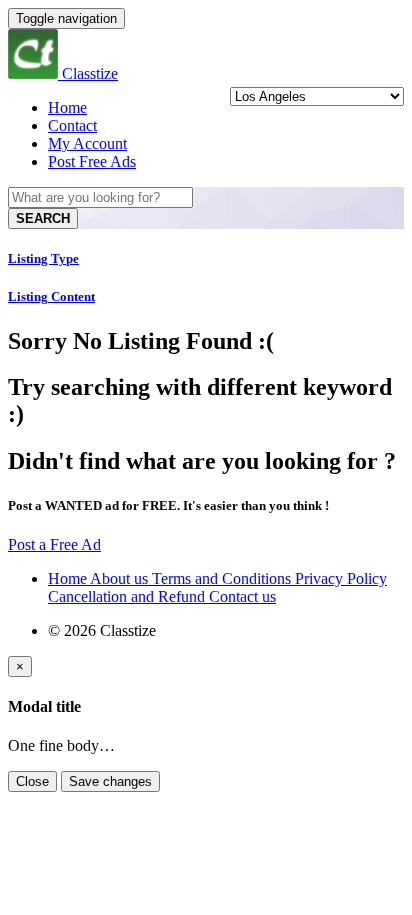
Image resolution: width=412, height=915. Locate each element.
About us (121, 578)
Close (32, 781)
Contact (72, 125)
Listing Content (51, 296)
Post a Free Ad (54, 544)
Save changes (110, 781)
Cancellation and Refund (128, 596)
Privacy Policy (341, 578)
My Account (87, 143)
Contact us (242, 596)
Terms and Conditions (223, 578)
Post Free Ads (92, 161)
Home (67, 107)
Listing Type (43, 258)
